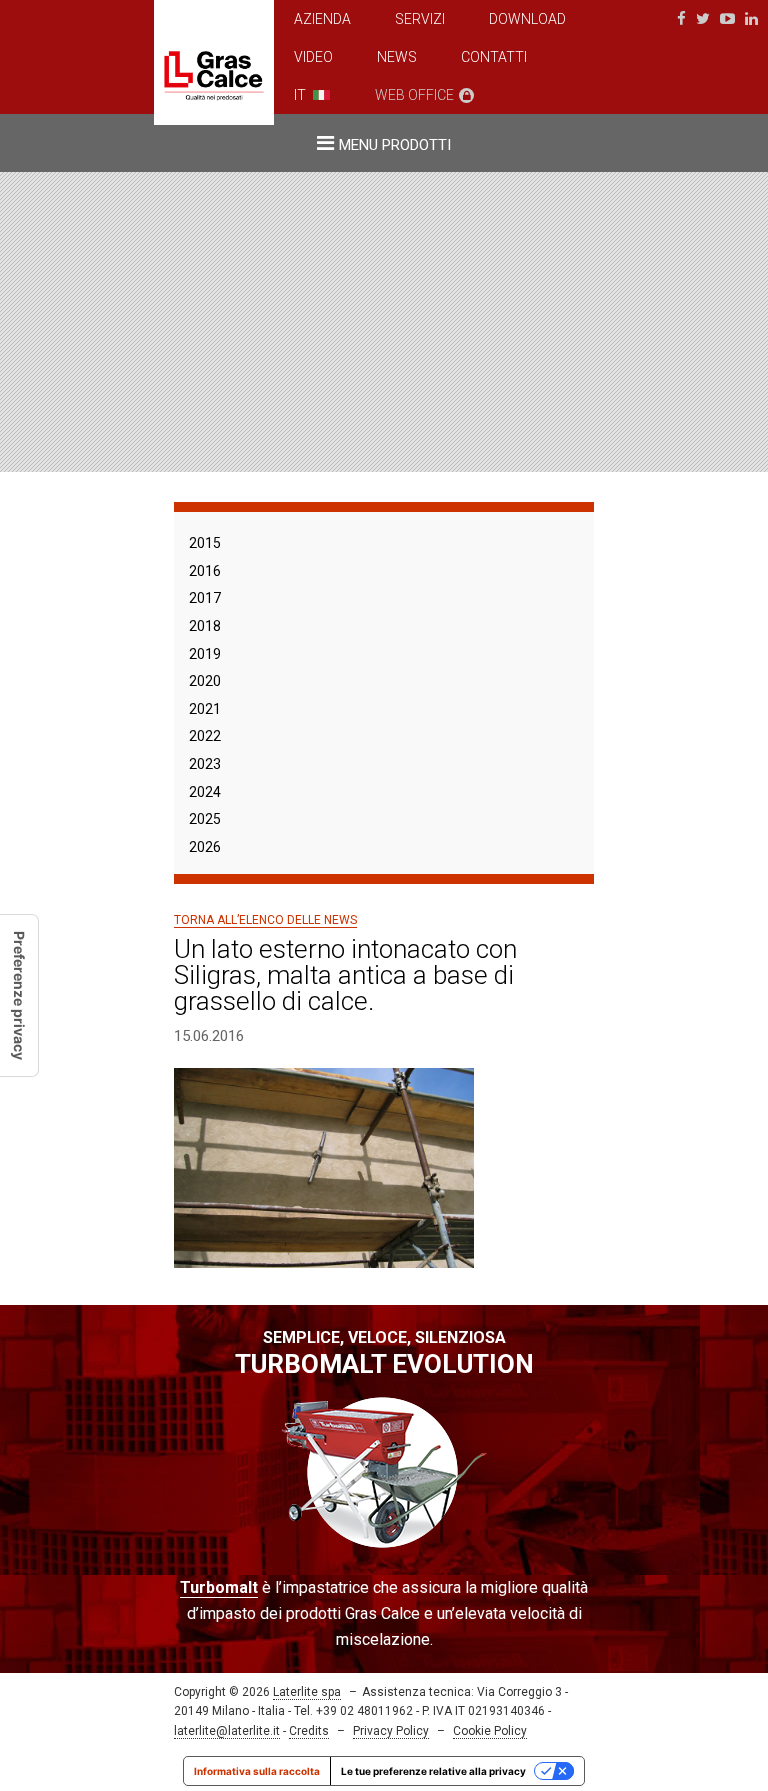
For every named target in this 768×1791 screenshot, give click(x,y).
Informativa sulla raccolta (257, 1771)
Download (527, 19)
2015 (205, 543)
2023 (205, 764)
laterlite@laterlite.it (227, 1731)
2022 (205, 736)
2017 (205, 598)
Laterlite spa (307, 1692)
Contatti (494, 57)
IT (300, 95)
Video (313, 57)
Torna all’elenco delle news (265, 920)
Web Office (414, 95)
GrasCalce (214, 62)
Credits (309, 1731)
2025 (205, 819)
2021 (205, 709)
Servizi (420, 19)
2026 (205, 847)
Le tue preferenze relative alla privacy (433, 1771)
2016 (205, 571)
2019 (205, 654)
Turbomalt (219, 1587)
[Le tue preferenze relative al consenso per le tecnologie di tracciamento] (19, 995)
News (397, 57)
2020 (205, 681)
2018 (205, 626)
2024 (205, 792)
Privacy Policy (391, 1731)
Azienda (322, 19)
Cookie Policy (490, 1731)
